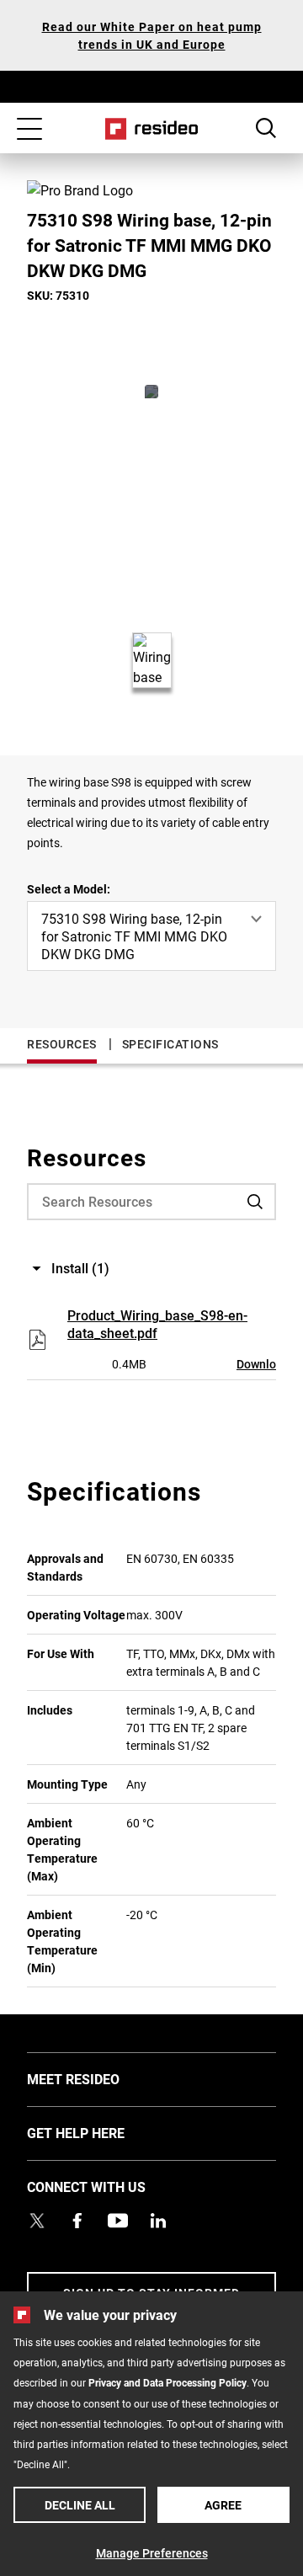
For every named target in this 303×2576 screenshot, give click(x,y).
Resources (62, 1044)
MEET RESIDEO (98, 2078)
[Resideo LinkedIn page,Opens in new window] (158, 2221)
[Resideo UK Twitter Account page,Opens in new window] (37, 2221)
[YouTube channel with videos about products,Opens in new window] (118, 2221)
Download (263, 1364)
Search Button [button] (266, 128)
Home (152, 129)
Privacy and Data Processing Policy (167, 2382)
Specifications (170, 1044)
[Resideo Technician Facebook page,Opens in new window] (77, 2221)
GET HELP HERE (101, 2132)
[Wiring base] (151, 392)
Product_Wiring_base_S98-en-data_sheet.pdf (157, 1324)
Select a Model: (69, 889)
